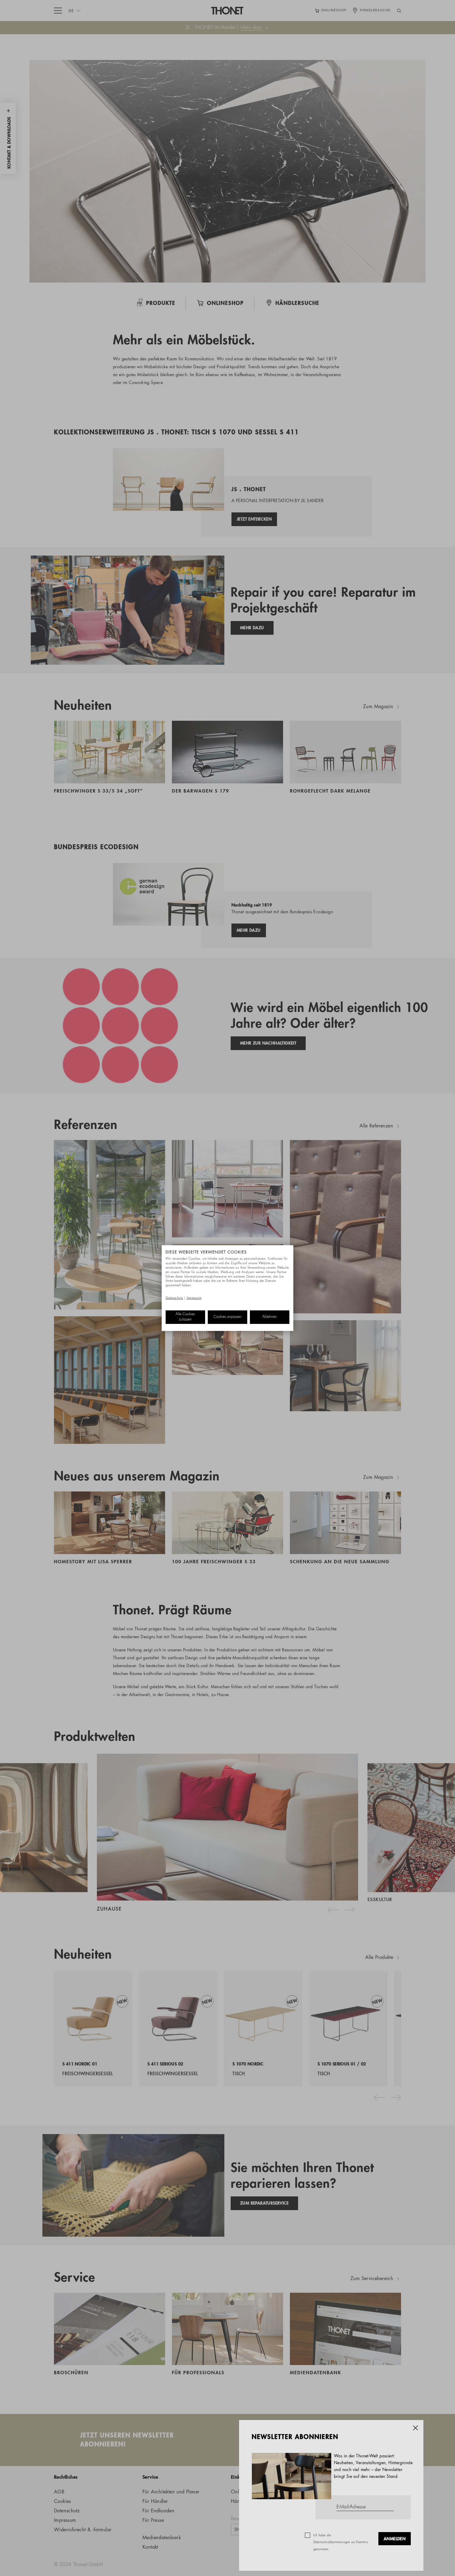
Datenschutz (174, 1298)
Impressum (194, 1298)
